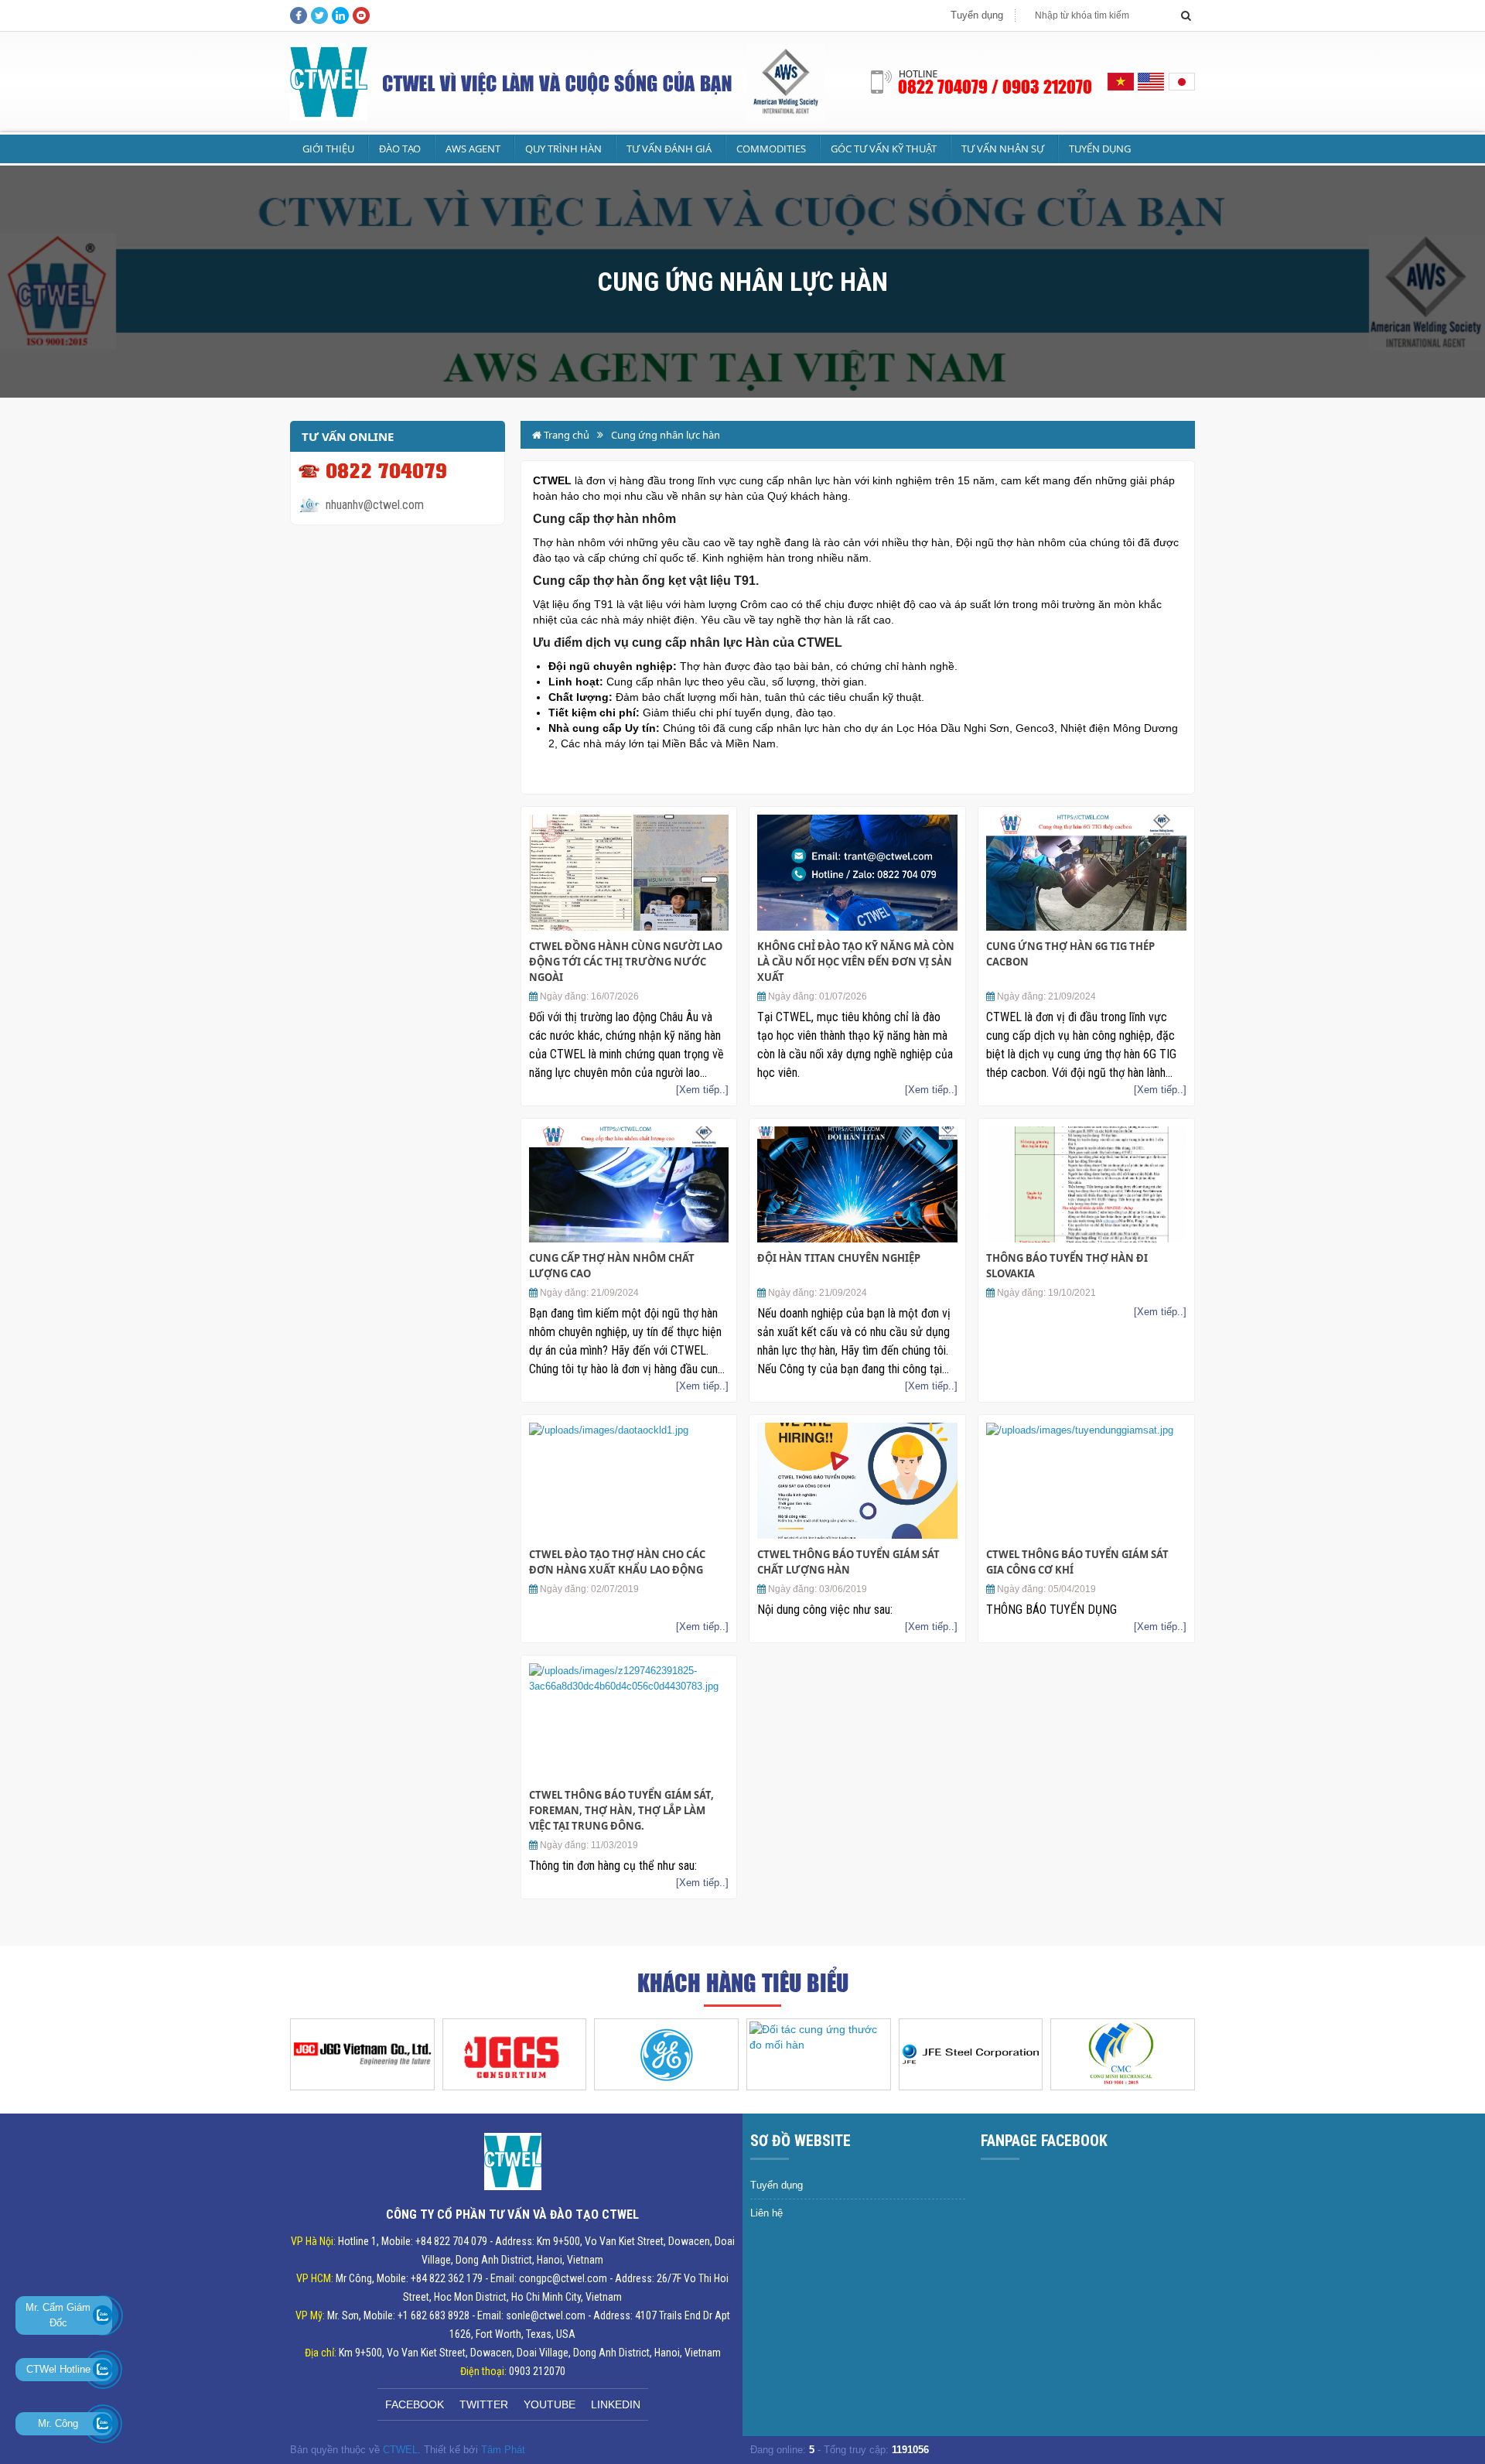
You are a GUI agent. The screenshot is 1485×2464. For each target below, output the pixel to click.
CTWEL (400, 2450)
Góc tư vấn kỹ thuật (884, 149)
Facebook (415, 2404)
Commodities (771, 149)
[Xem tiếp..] (702, 1090)
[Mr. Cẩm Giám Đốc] (102, 2315)
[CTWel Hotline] (102, 2369)
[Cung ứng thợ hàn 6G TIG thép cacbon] (1086, 873)
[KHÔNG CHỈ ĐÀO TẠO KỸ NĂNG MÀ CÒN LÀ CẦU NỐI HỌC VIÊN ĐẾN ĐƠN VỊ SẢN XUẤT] (857, 873)
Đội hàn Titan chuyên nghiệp (839, 1258)
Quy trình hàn (563, 149)
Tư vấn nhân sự (1003, 149)
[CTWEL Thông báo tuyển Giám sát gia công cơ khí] (1086, 1481)
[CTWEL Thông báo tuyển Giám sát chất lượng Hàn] (857, 1481)
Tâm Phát (503, 2450)
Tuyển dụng (977, 15)
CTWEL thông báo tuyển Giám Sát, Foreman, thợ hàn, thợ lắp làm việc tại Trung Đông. (621, 1810)
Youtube (550, 2404)
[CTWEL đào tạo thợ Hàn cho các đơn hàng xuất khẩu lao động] (629, 1481)
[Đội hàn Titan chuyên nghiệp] (857, 1184)
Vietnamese (1121, 82)
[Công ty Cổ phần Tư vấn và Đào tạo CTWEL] (321, 82)
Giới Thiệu (328, 149)
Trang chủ (565, 435)
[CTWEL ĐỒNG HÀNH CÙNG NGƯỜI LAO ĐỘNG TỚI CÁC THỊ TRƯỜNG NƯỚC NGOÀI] (629, 873)
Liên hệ (766, 2213)
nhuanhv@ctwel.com (375, 505)
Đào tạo (400, 149)
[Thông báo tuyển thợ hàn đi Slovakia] (1086, 1184)
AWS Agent (473, 149)
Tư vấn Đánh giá (669, 149)
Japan (1181, 82)
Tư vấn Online (348, 436)
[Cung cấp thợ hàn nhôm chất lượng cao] (629, 1184)
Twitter (484, 2404)
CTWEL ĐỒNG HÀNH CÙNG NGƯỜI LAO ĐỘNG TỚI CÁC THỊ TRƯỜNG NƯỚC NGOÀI (626, 962)
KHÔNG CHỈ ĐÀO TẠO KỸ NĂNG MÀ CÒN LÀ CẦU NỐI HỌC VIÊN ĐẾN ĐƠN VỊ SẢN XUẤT (856, 962)
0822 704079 (386, 471)
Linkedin (616, 2404)
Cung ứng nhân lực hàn (666, 435)
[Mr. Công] (102, 2423)
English (1151, 82)
